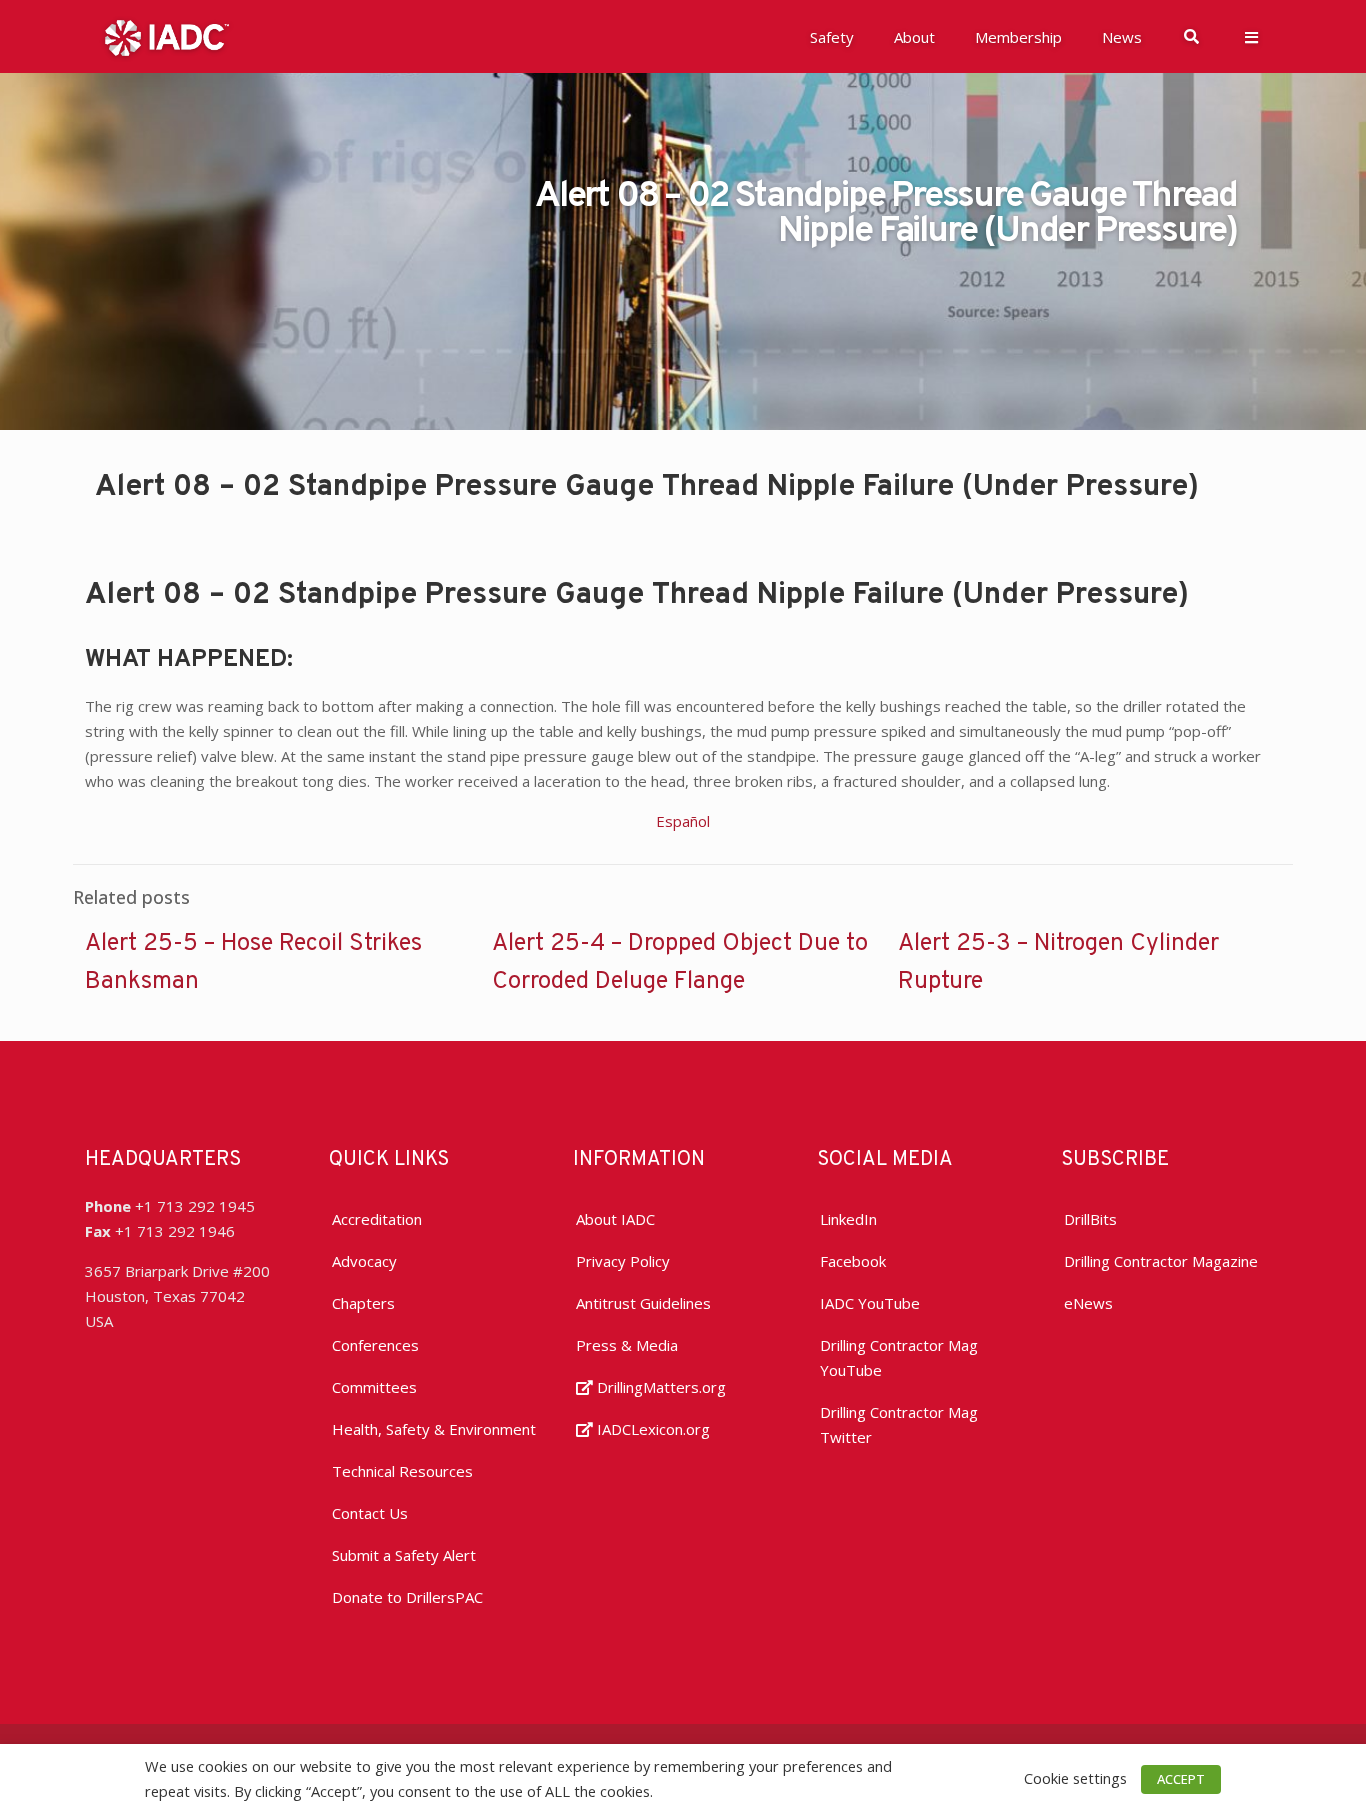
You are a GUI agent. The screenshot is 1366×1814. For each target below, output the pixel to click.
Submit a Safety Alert (404, 1555)
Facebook (853, 1261)
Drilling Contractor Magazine (1161, 1261)
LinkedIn (848, 1219)
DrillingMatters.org (659, 1387)
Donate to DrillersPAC (407, 1597)
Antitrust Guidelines (643, 1303)
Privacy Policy (623, 1261)
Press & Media (627, 1345)
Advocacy (364, 1261)
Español (683, 821)
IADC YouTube (870, 1303)
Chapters (363, 1303)
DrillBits (1090, 1219)
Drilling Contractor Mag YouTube (899, 1357)
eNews (1088, 1303)
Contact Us (370, 1513)
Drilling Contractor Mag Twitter (899, 1424)
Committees (374, 1387)
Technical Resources (402, 1471)
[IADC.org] (167, 36)
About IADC (615, 1219)
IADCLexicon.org (651, 1429)
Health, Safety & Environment (434, 1429)
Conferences (375, 1345)
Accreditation (377, 1219)
